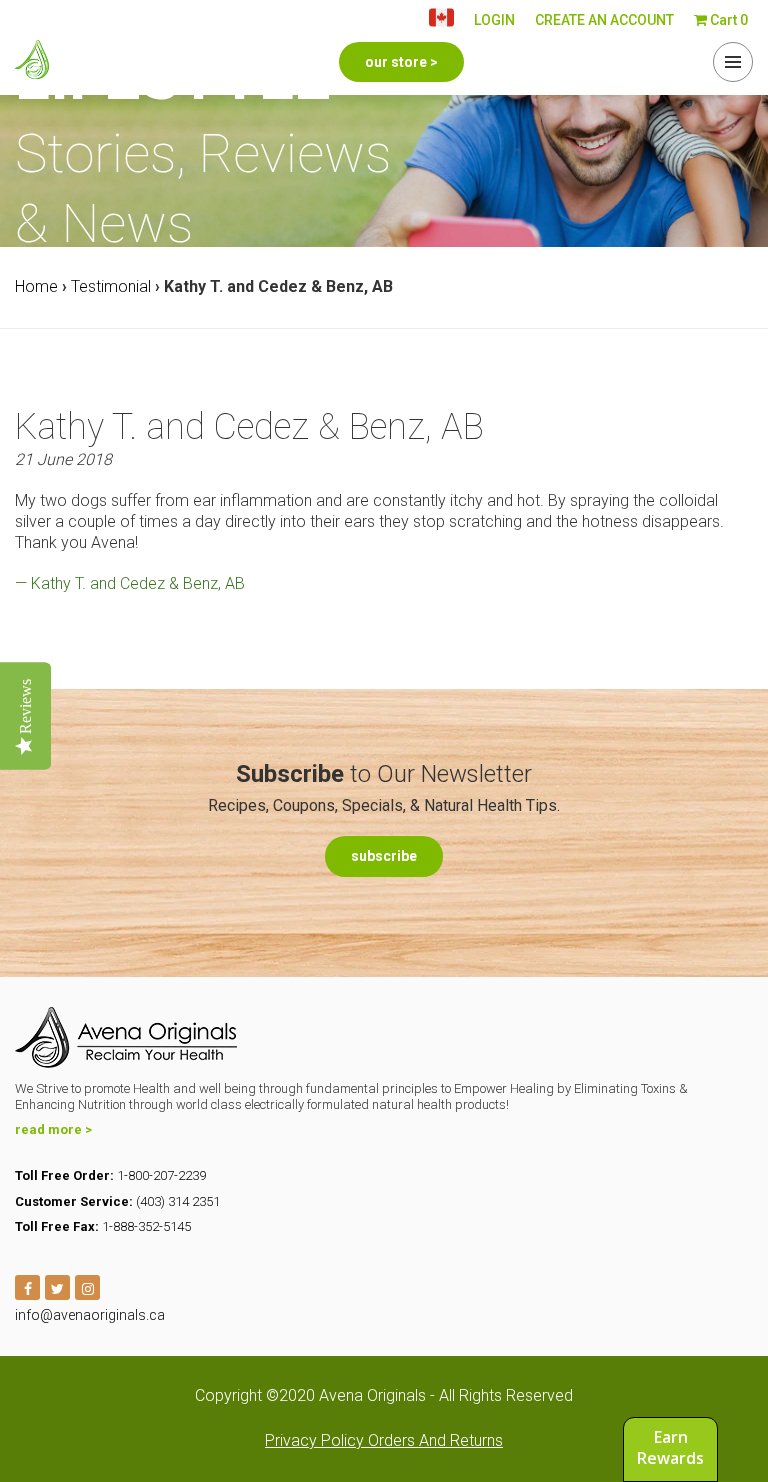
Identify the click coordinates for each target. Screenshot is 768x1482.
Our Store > (401, 62)
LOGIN (494, 20)
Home (36, 286)
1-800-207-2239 (161, 1175)
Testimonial (111, 286)
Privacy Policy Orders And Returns (384, 1440)
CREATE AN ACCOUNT (604, 20)
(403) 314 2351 (178, 1201)
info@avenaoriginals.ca (90, 1315)
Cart (727, 20)
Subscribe (384, 856)
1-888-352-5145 (146, 1226)
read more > (53, 1129)
